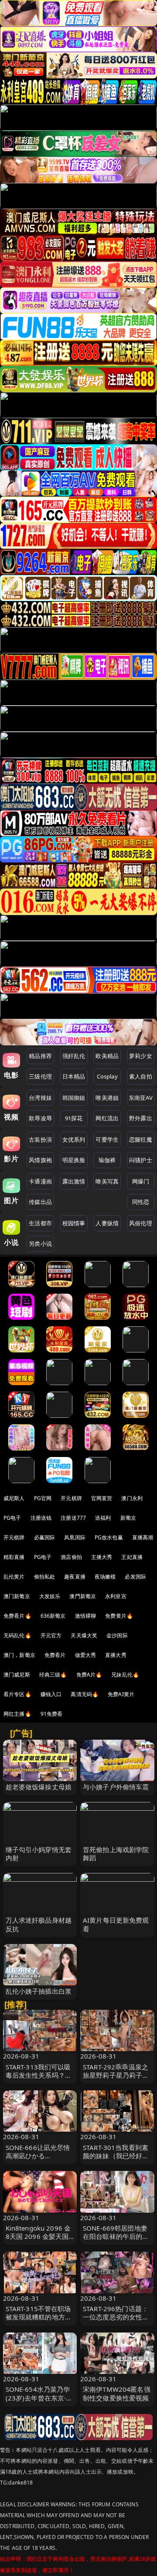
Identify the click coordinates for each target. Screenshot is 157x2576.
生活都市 (40, 1223)
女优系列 (74, 1139)
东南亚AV (141, 1098)
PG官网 (43, 1498)
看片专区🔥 (17, 1694)
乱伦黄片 (14, 1577)
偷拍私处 (45, 1577)
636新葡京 (53, 1616)
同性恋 (141, 1202)
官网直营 (102, 1498)
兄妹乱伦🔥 (125, 1675)
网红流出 (107, 1118)
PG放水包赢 (109, 1537)
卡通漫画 (40, 1181)
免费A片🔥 (89, 1675)
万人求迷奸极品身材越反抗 (39, 1924)
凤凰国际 (75, 1537)
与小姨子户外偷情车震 (116, 1787)
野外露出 (141, 1118)
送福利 (103, 1518)
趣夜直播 (75, 1577)
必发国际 (135, 1577)
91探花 (74, 1118)
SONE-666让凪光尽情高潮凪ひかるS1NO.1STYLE (38, 2156)
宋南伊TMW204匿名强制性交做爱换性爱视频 (117, 2393)
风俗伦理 (141, 1223)
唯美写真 (107, 1181)
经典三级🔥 (53, 1675)
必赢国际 (45, 1537)
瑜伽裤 (107, 1160)
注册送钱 (41, 1518)
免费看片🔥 (17, 1616)
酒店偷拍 (71, 1557)
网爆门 (141, 1181)
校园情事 (74, 1223)
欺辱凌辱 (40, 1118)
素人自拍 (141, 1076)
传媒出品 (40, 1202)
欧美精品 (107, 1056)
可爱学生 (107, 1139)
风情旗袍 (40, 1160)
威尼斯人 (14, 1498)
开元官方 (51, 1635)
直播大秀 (116, 1655)
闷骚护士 (141, 1160)
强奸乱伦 (74, 1056)
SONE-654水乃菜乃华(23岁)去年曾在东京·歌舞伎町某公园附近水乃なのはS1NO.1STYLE (39, 2402)
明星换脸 (74, 1160)
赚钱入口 (51, 1694)
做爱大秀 (86, 1655)
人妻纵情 (107, 1223)
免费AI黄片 (121, 1694)
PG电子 (12, 1518)
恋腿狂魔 (141, 1139)
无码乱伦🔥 (17, 1635)
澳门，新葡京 (19, 1655)
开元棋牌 (71, 1498)
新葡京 (128, 1518)
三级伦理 (40, 1076)
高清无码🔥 (85, 1694)
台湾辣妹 (40, 1098)
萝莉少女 (141, 1056)
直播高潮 (143, 1537)
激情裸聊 (86, 1616)
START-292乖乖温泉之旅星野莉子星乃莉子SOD (116, 2075)
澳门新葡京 (17, 1596)
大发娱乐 (50, 1596)
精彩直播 (14, 1557)
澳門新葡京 (83, 1596)
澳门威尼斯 (17, 1675)
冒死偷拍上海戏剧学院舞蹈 (116, 1854)
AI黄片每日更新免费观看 (116, 1924)
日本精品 (74, 1076)
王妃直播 (132, 1557)
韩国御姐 (74, 1098)
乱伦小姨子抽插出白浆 (39, 1991)
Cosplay (107, 1076)
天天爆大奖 (84, 1635)
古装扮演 (40, 1139)
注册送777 (73, 1518)
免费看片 (55, 1655)
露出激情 (74, 1181)
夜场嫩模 (105, 1577)
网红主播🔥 (17, 1714)
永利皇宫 (116, 1596)
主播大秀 (102, 1557)
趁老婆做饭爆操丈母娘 (39, 1787)
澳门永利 (132, 1498)
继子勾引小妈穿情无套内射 (39, 1854)
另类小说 (40, 1244)
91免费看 (52, 1714)
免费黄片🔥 (119, 1616)
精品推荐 (40, 1056)
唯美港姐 (107, 1098)
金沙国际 (117, 1635)
